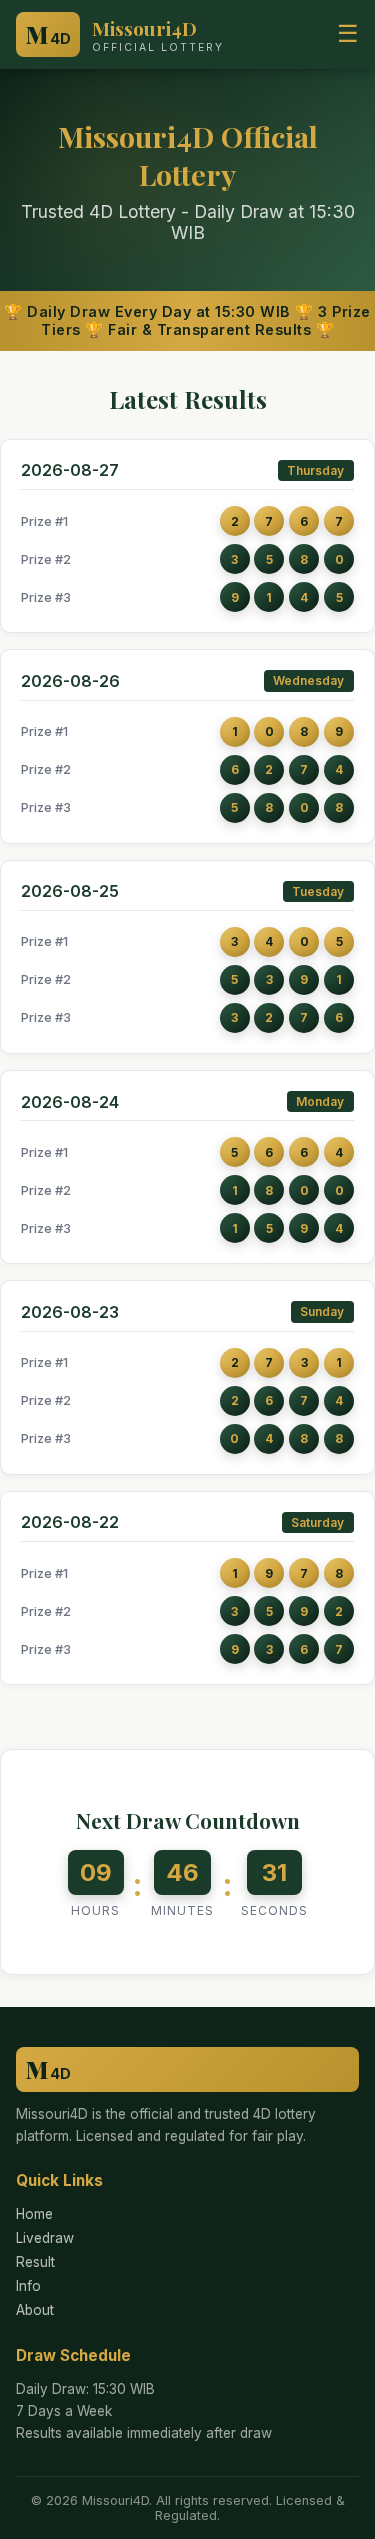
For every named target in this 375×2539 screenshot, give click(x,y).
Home (34, 2214)
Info (28, 2286)
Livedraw (45, 2238)
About (35, 2310)
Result (35, 2262)
